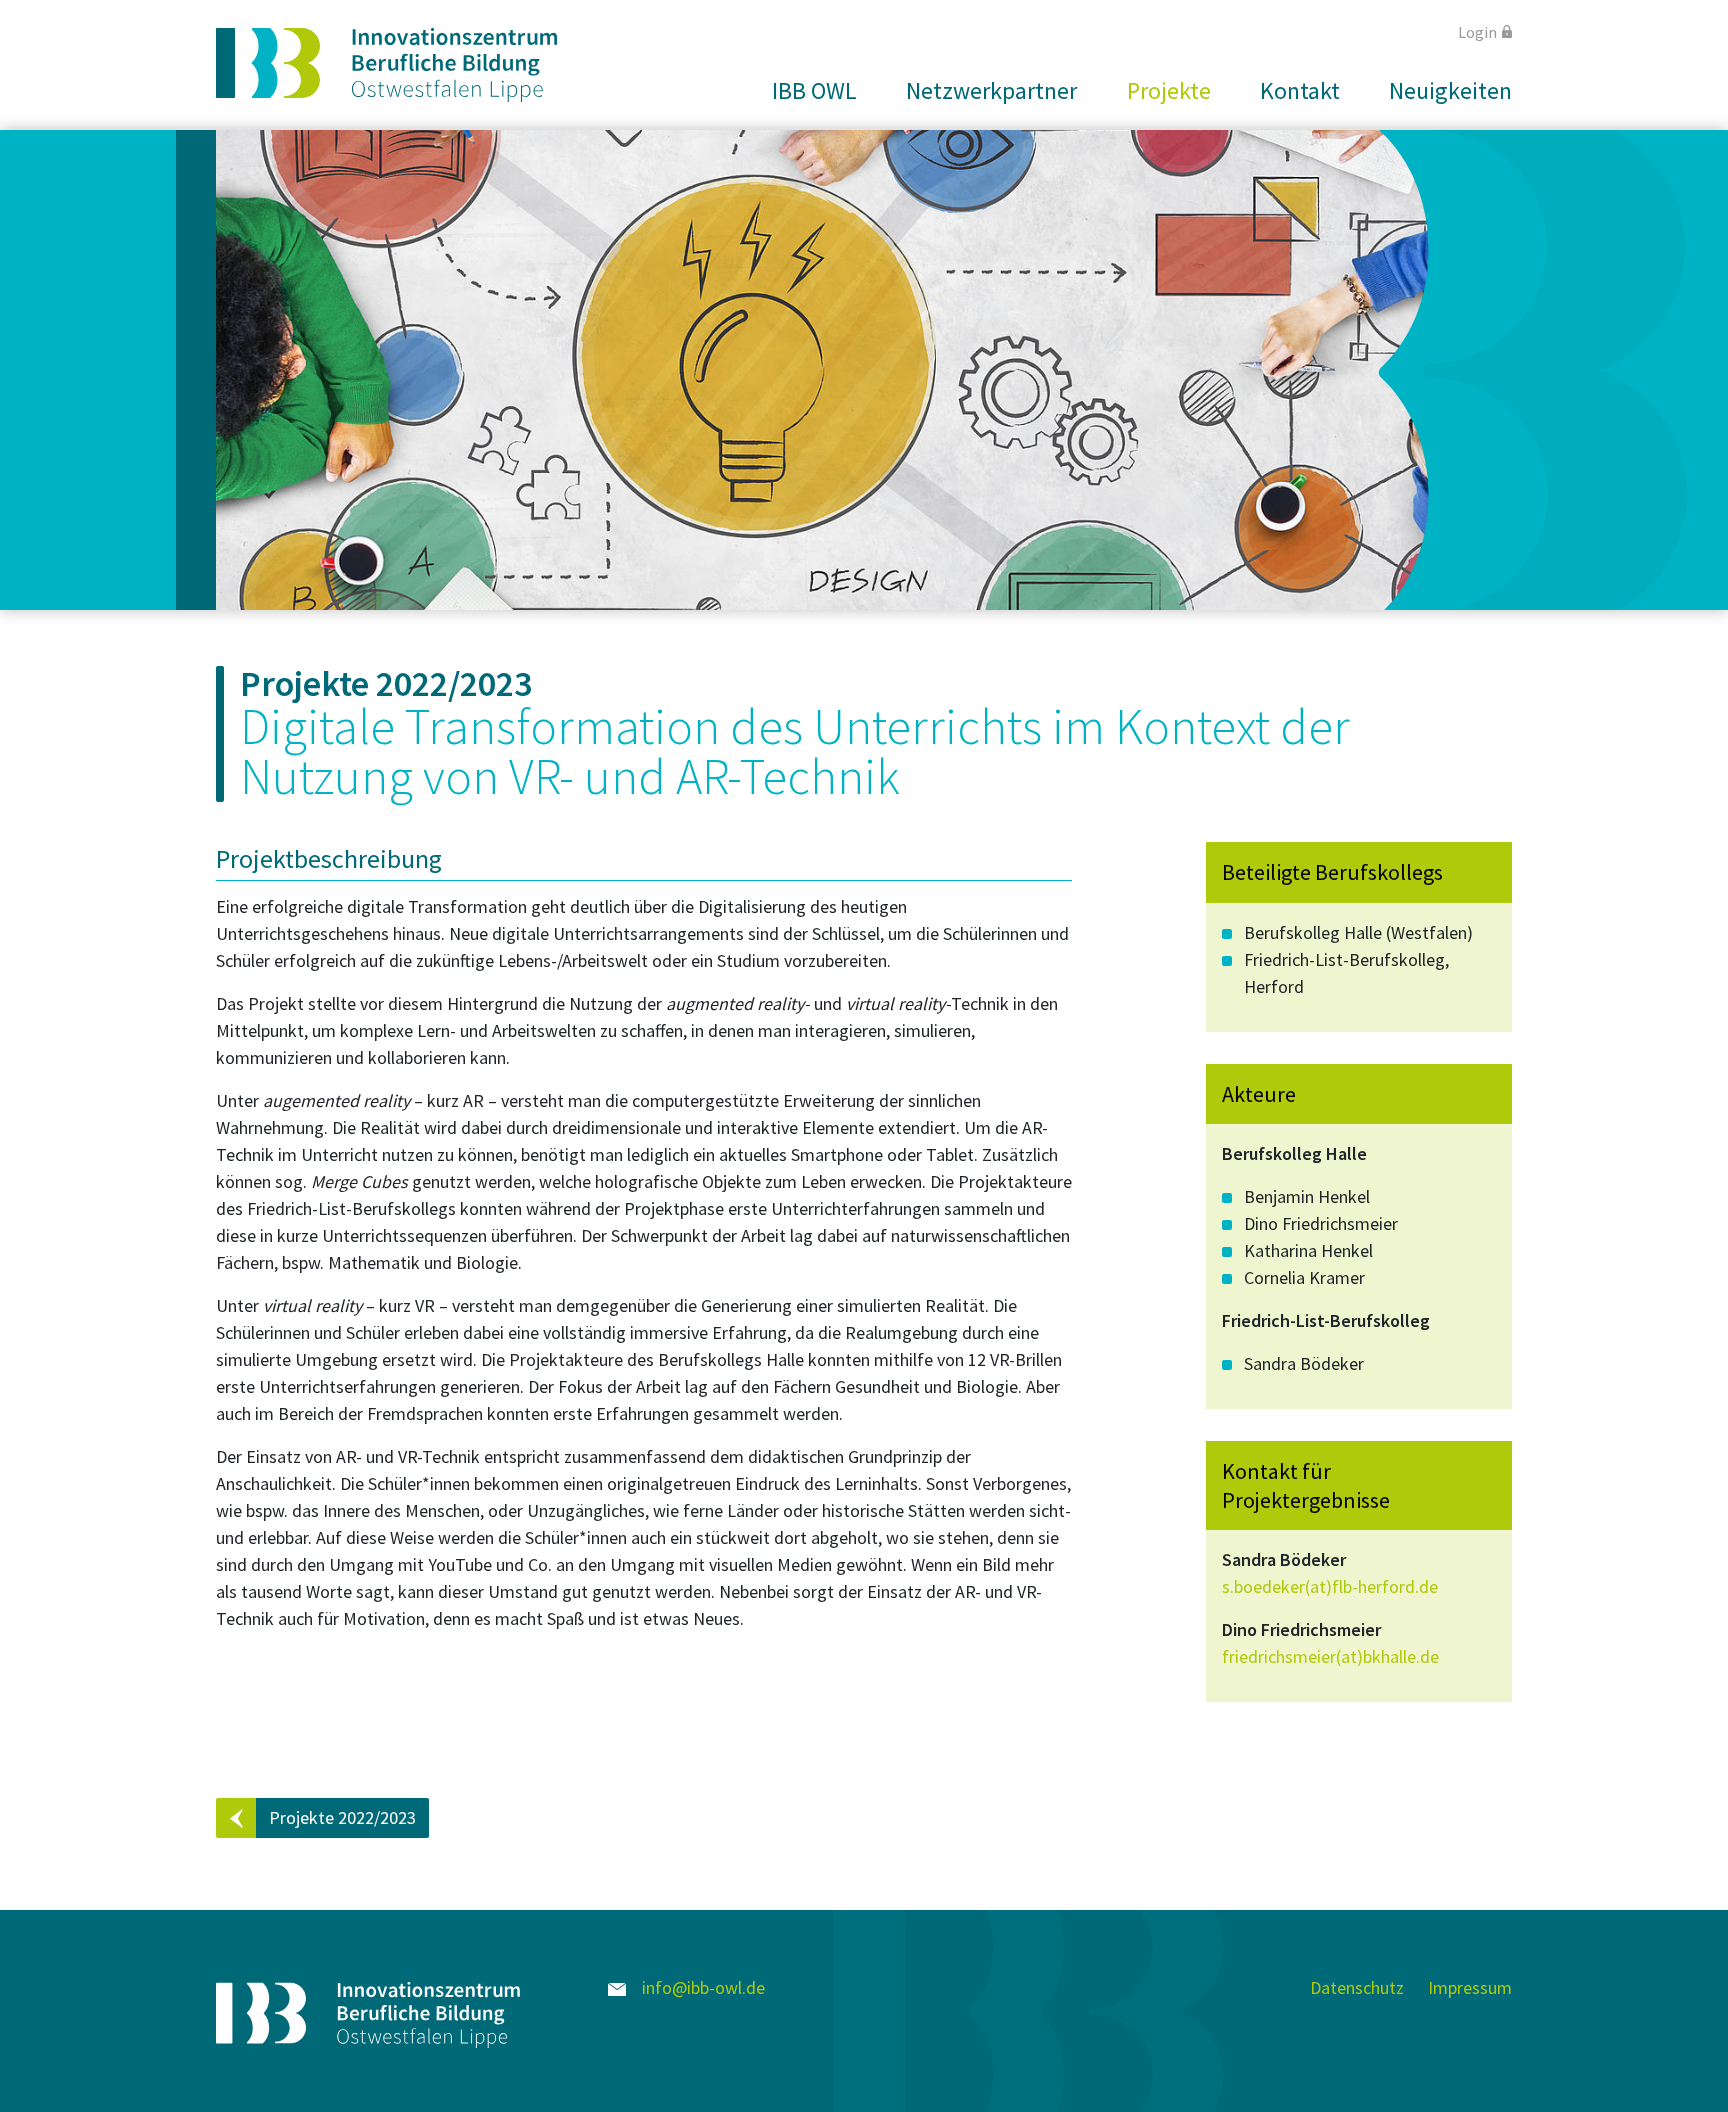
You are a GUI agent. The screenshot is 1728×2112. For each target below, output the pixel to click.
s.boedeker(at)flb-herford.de (1330, 1586)
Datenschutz (1357, 1987)
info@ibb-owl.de (701, 1987)
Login (1477, 32)
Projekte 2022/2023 (342, 1817)
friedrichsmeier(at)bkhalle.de (1330, 1656)
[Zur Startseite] (386, 65)
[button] (806, 91)
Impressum (1470, 1987)
